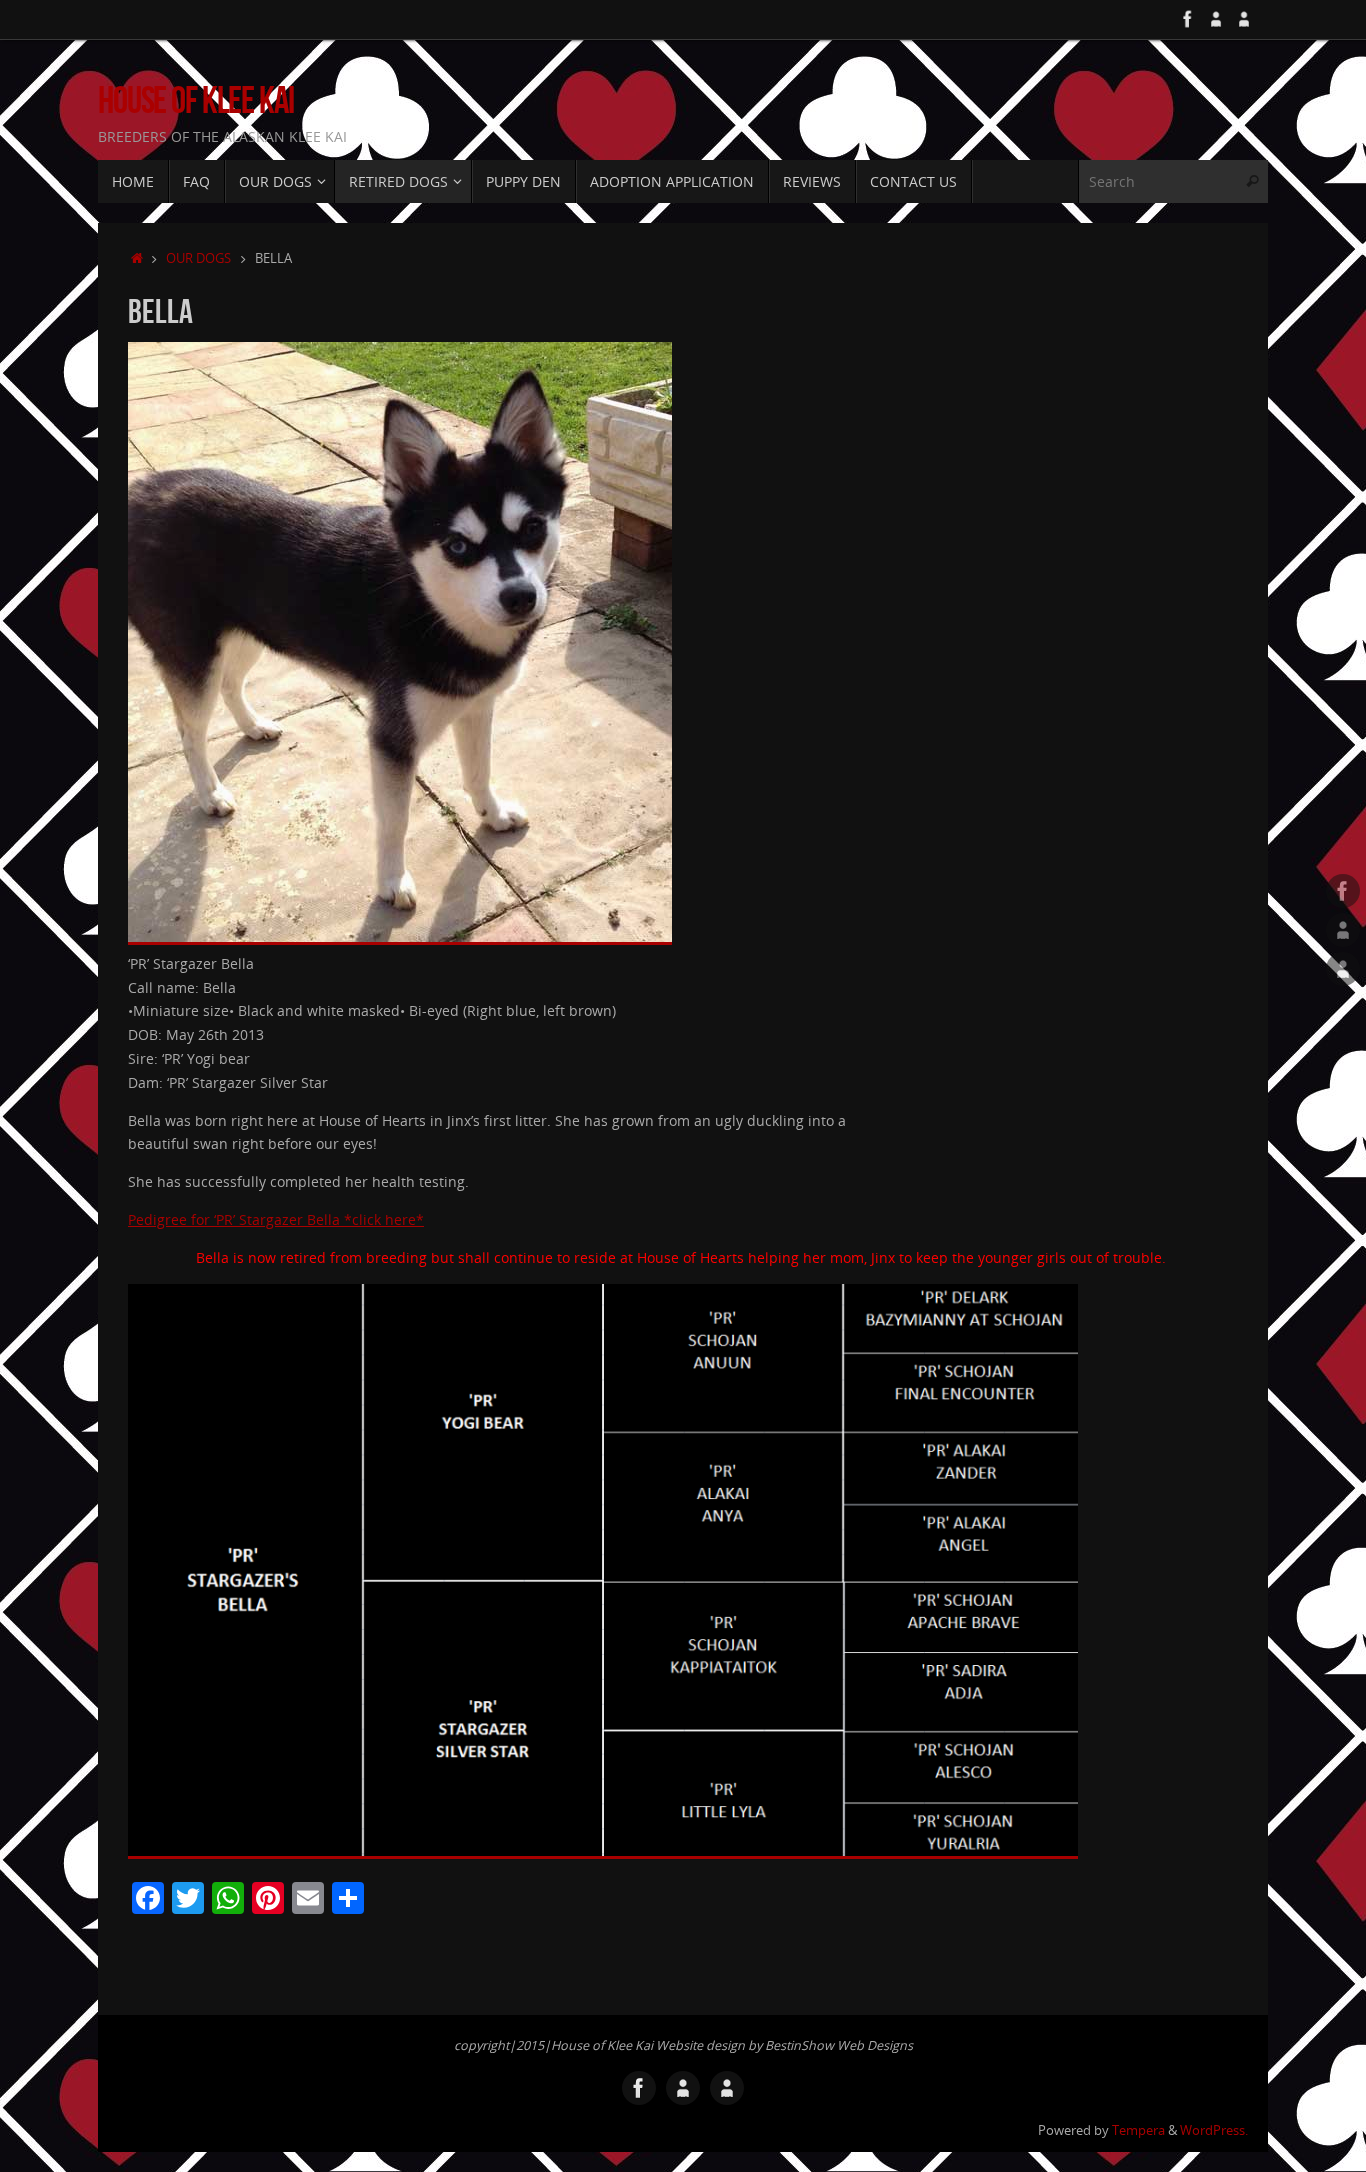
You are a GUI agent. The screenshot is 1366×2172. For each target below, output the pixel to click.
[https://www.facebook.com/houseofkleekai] (1188, 19)
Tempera (1138, 2130)
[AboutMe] (1216, 19)
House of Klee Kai (196, 100)
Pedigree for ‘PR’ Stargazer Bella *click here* (276, 1219)
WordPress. (1214, 2130)
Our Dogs (198, 258)
